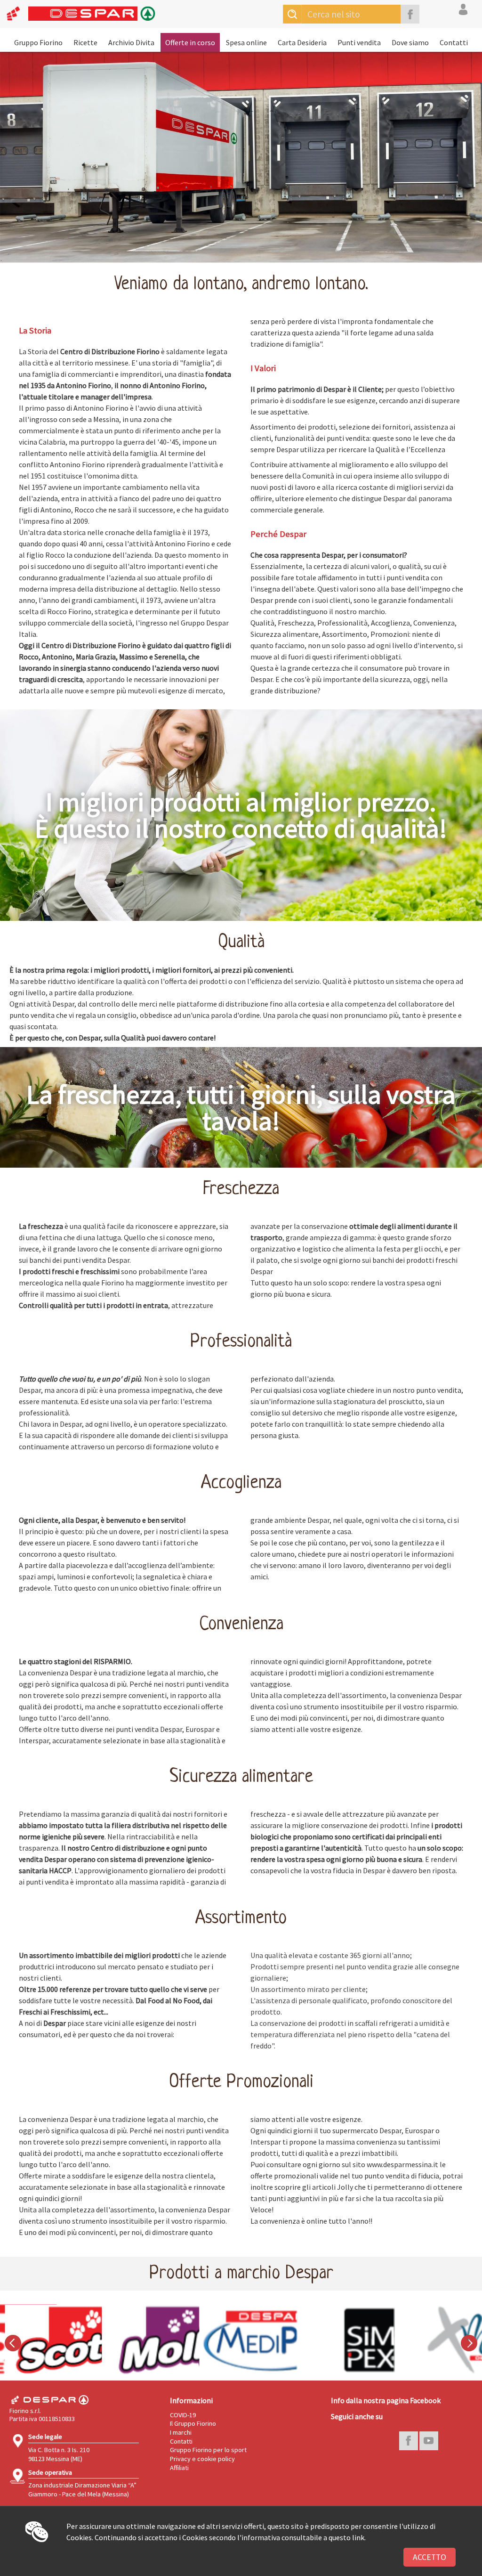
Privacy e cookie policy (202, 2459)
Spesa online (246, 42)
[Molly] (144, 2340)
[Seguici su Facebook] (410, 14)
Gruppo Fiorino (38, 42)
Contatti (454, 42)
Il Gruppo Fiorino (193, 2423)
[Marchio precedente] (13, 2343)
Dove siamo (410, 42)
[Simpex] (338, 2340)
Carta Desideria (302, 42)
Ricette (85, 42)
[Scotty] (46, 2340)
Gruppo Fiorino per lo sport (208, 2450)
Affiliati (179, 2468)
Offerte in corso (190, 42)
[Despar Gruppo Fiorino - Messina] (78, 18)
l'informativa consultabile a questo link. (301, 2537)
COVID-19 (183, 2415)
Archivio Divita (131, 42)
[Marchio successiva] (469, 2343)
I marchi (181, 2432)
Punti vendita (359, 42)
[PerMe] (436, 2340)
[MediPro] (241, 2340)
